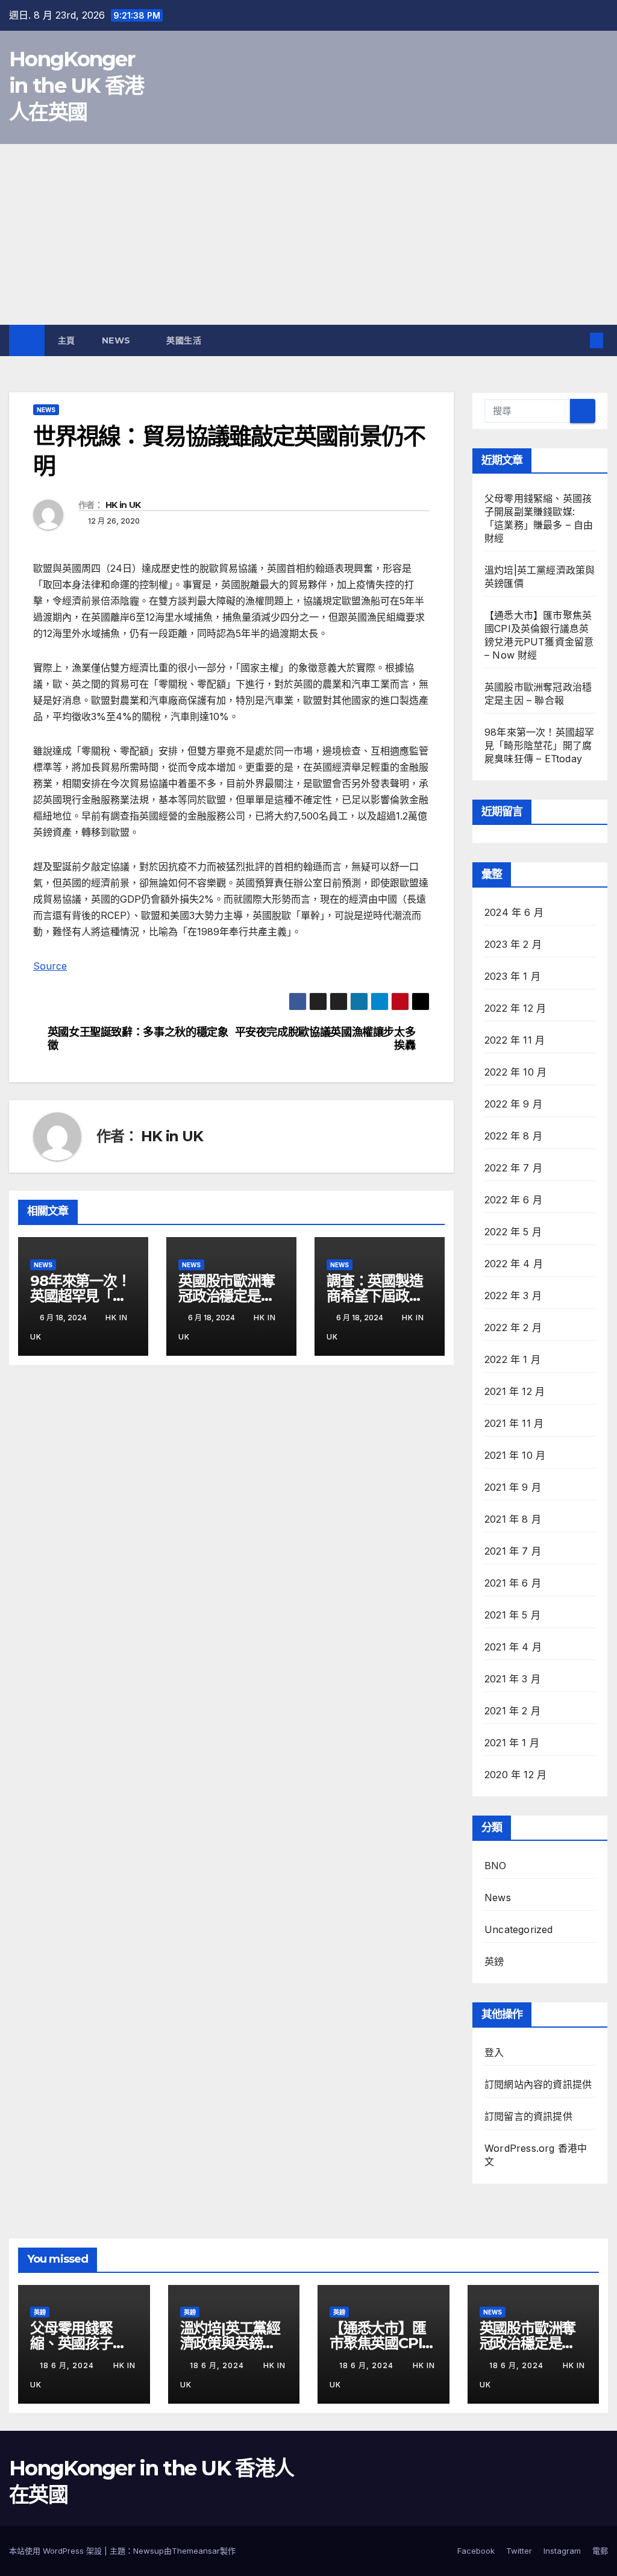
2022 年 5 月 (513, 1232)
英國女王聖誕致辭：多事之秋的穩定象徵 (138, 1039)
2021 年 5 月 (512, 1615)
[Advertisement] (308, 234)
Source (50, 966)
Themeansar (196, 2551)
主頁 (67, 340)
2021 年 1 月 (512, 1743)
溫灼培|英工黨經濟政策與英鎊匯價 (230, 2343)
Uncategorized (519, 1929)
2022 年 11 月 (515, 1040)
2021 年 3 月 (512, 1679)
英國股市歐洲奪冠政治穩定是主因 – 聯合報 (227, 1296)
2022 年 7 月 (513, 1168)
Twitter (519, 2551)
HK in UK (123, 505)
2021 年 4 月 (513, 1647)
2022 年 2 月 (513, 1327)
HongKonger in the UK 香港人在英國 (77, 86)
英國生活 (185, 340)
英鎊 (494, 1961)
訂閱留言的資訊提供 (528, 2116)
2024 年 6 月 (514, 912)
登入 (494, 2052)
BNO (496, 1866)
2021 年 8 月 (513, 1519)
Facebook (476, 2551)
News (118, 340)
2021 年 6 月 (513, 1583)
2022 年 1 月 (512, 1359)
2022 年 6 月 (513, 1200)
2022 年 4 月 (514, 1264)
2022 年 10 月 (515, 1072)
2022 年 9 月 (513, 1104)
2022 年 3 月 (513, 1296)
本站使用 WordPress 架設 (57, 2551)
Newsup (149, 2551)
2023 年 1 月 (512, 976)
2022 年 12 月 (515, 1008)
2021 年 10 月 (515, 1455)
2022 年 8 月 (513, 1136)
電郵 (600, 2551)
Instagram (562, 2551)
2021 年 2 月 (512, 1711)
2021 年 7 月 (513, 1551)
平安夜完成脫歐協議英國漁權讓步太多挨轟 (325, 1039)
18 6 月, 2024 (68, 2365)
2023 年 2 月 (513, 944)
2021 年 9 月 (513, 1487)
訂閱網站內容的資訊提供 (538, 2084)
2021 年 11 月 (514, 1423)
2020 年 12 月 (515, 1775)
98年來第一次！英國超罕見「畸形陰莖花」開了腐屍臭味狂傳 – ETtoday (539, 745)
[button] (577, 340)
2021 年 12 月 (515, 1391)
